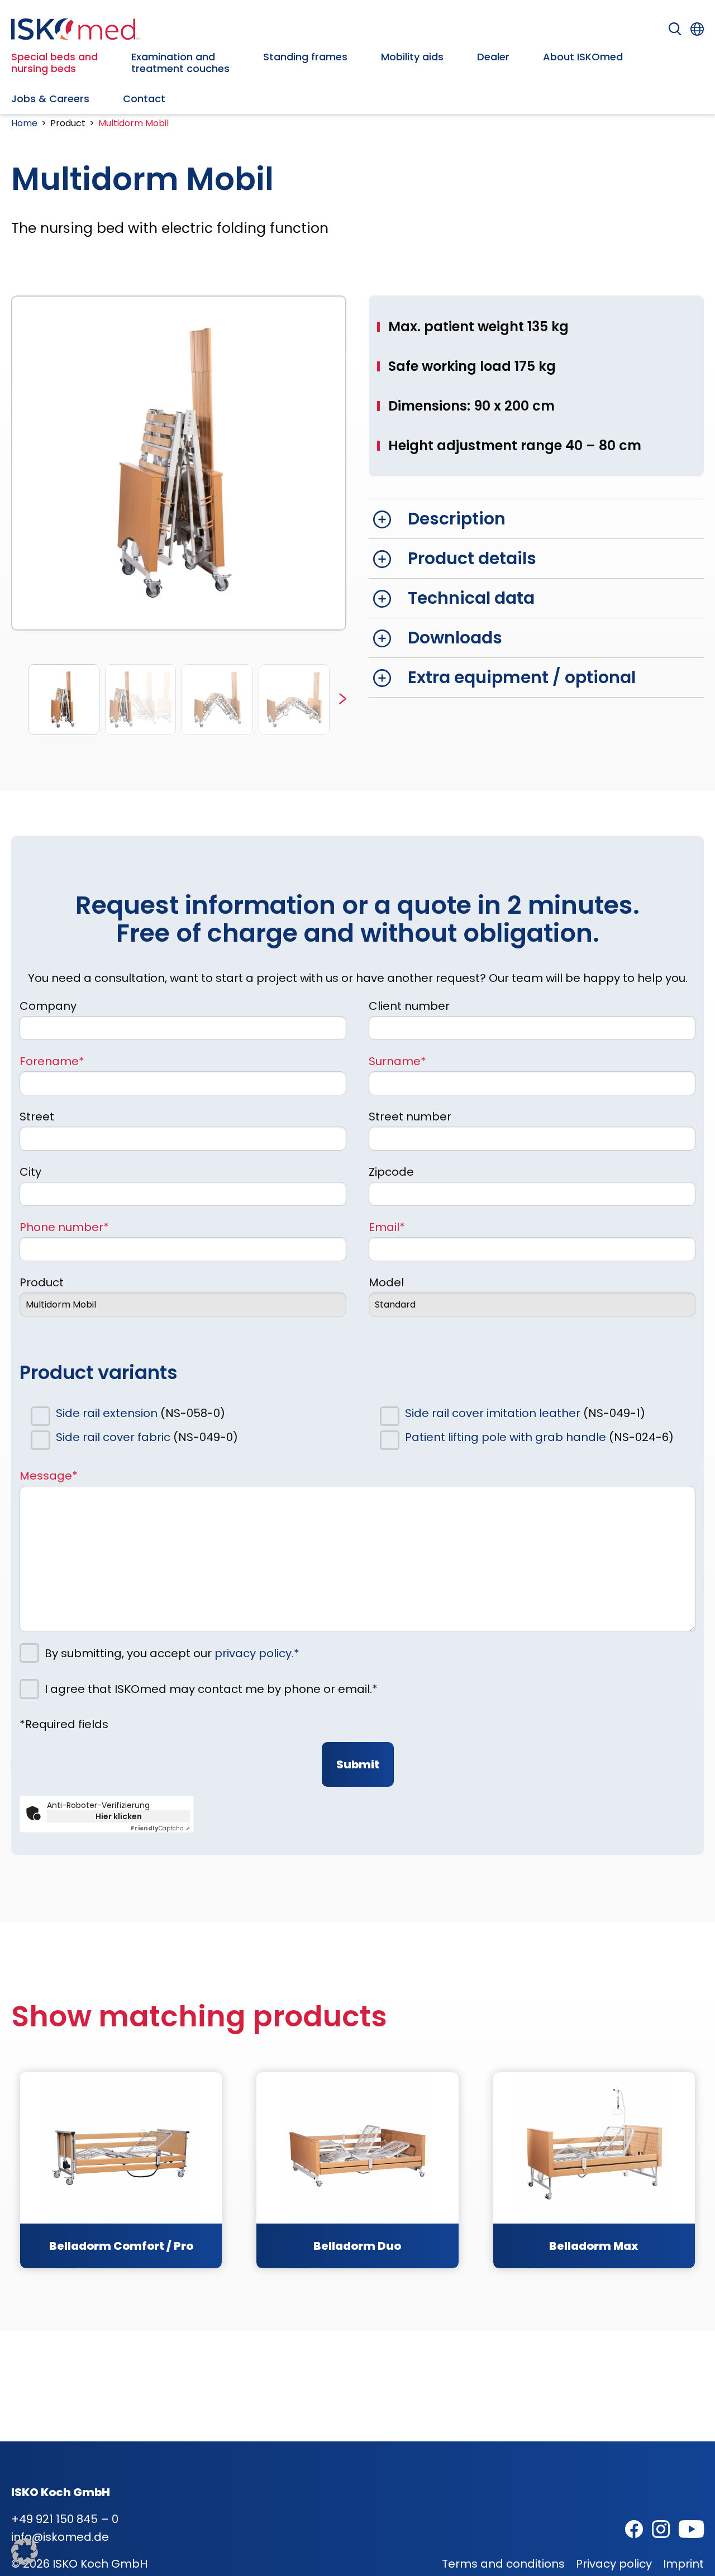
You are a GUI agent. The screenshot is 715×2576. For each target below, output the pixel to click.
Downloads (455, 638)
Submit (358, 1764)
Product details (472, 558)
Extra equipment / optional (522, 677)
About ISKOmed (583, 57)
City (30, 1172)
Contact (144, 99)
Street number (410, 1117)
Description (457, 519)
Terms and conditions (503, 2564)
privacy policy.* (257, 1653)
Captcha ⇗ (160, 1828)
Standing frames (305, 57)
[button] (343, 700)
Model (386, 1282)
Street (37, 1117)
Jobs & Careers (50, 99)
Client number (409, 1006)
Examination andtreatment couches (180, 63)
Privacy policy (614, 2564)
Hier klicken (119, 1816)
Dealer (493, 57)
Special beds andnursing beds (54, 63)
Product (42, 1282)
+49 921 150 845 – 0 (65, 2519)
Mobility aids (412, 57)
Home (24, 123)
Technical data (471, 598)
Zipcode (391, 1172)
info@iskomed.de (60, 2537)
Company (48, 1006)
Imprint (683, 2564)
